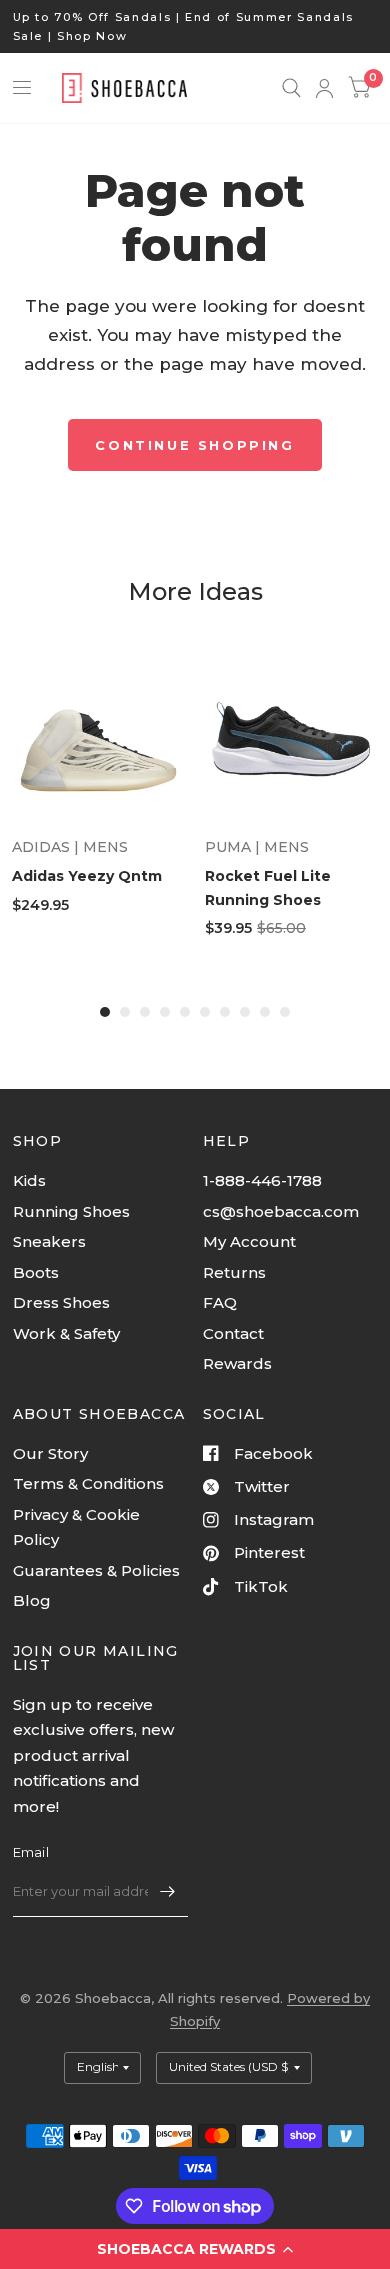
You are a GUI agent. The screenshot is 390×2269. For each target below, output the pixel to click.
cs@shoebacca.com (281, 1211)
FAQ (220, 1302)
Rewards (237, 1363)
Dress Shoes (61, 1302)
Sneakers (49, 1241)
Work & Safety (66, 1333)
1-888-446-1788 (262, 1180)
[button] (195, 2249)
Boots (36, 1272)
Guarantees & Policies (96, 1570)
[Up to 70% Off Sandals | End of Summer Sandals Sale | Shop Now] (195, 26)
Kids (29, 1180)
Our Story (50, 1453)
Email (31, 1852)
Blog (32, 1600)
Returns (234, 1272)
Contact (233, 1333)
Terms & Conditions (88, 1483)
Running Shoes (71, 1211)
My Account (249, 1241)
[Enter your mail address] (168, 1891)
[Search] (291, 88)
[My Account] (324, 88)
